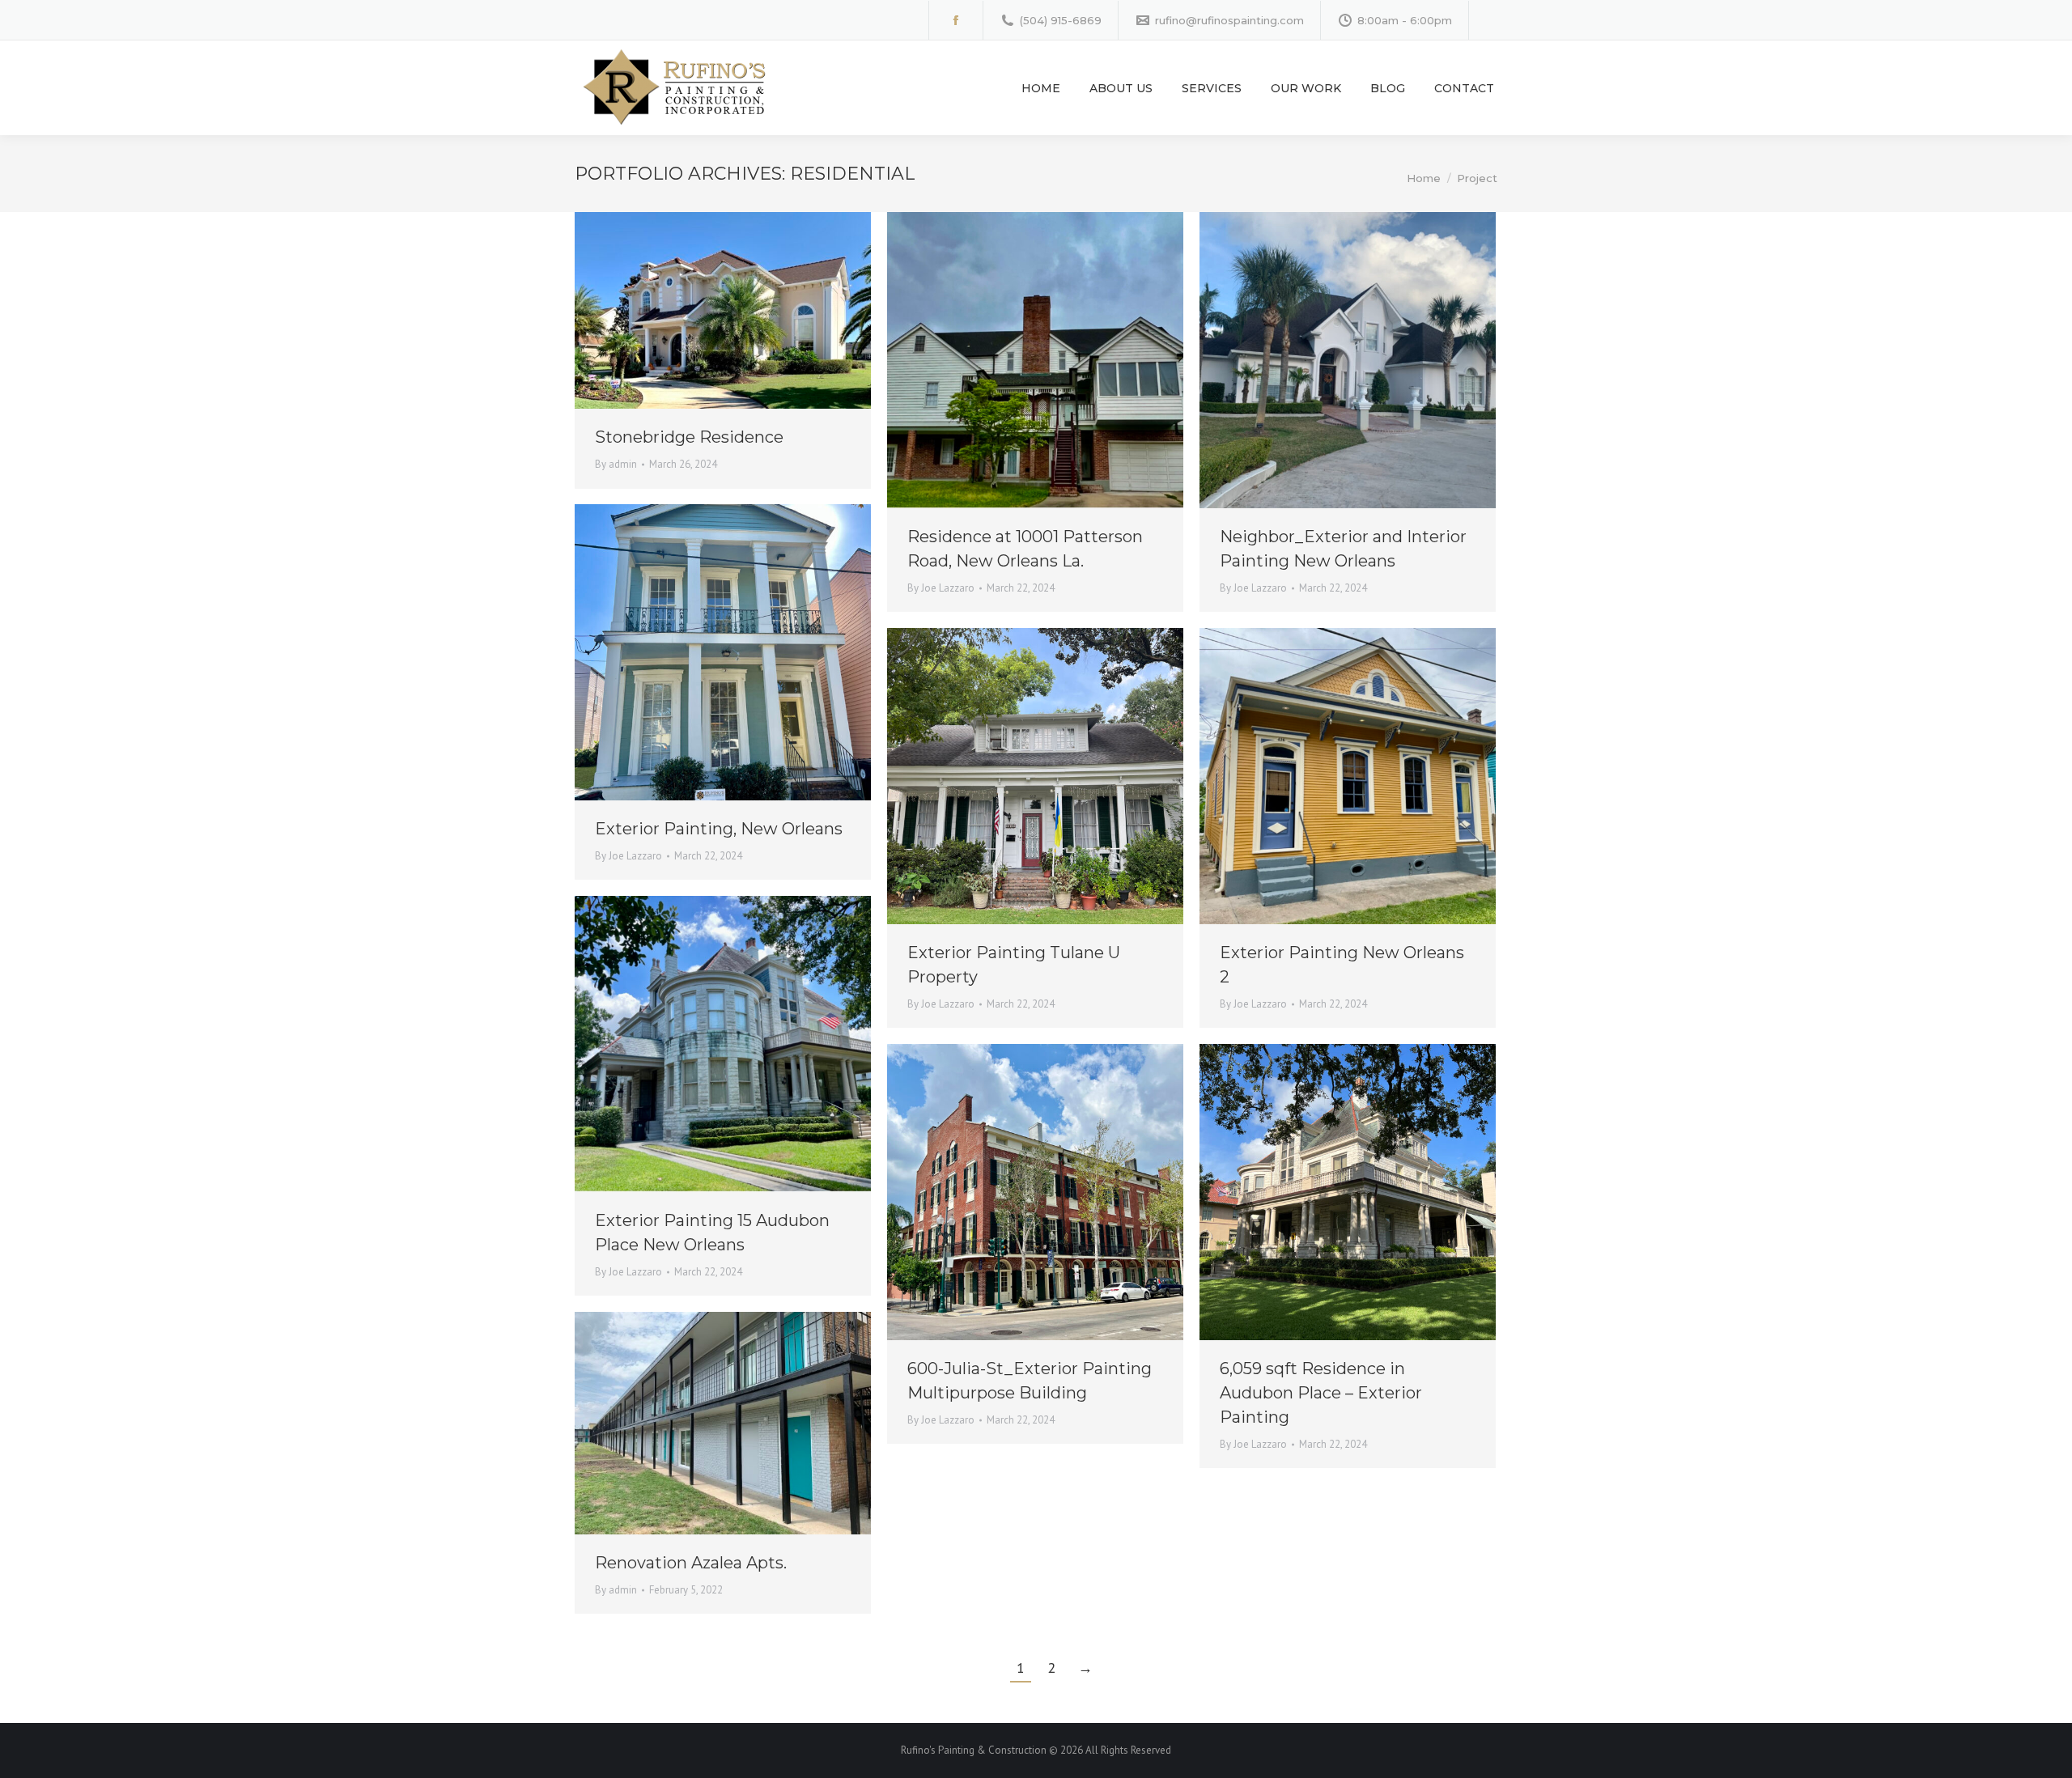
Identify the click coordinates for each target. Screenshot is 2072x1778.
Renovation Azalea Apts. (691, 1563)
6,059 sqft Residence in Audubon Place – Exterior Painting (1321, 1393)
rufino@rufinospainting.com (1229, 20)
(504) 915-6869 (1061, 20)
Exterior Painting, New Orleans (719, 829)
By (616, 464)
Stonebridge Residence (689, 437)
